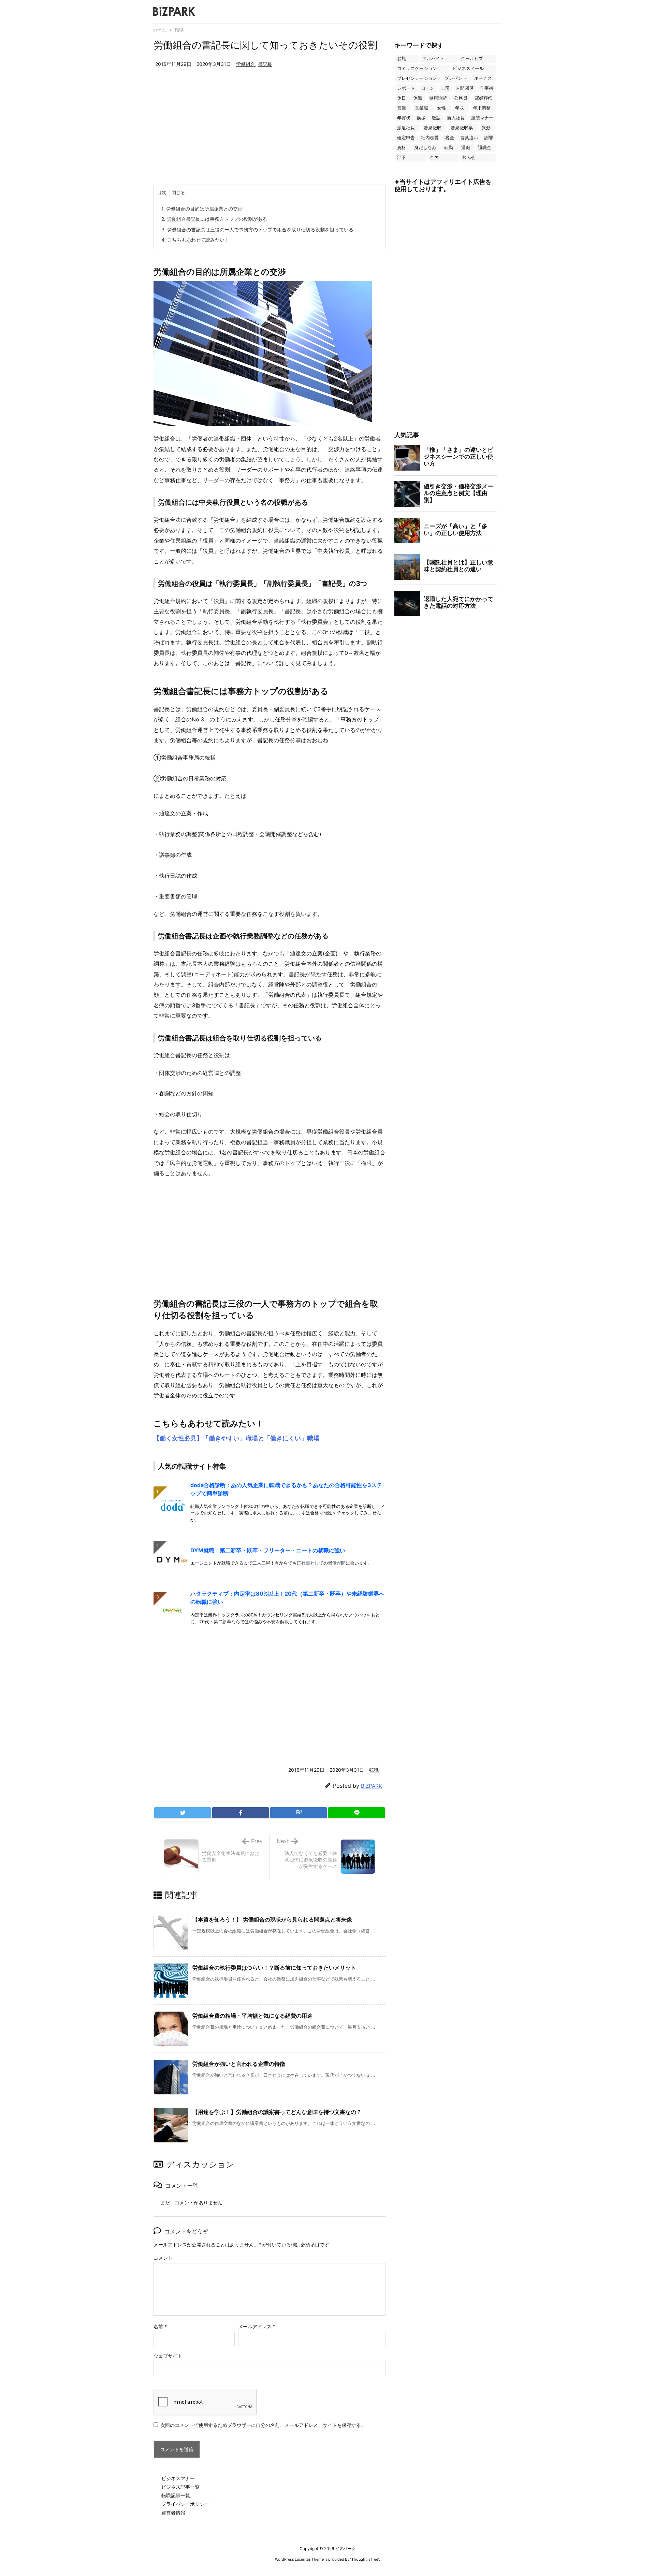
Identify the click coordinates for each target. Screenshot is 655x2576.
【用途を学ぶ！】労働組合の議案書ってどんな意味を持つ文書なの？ (277, 2112)
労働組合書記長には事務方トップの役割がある (214, 219)
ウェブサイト (168, 2356)
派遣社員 (406, 128)
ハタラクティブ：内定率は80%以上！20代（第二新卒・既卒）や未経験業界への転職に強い (287, 1598)
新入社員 (456, 118)
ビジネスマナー (178, 2478)
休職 (418, 98)
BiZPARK (372, 1786)
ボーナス (483, 78)
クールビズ (472, 59)
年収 (460, 108)
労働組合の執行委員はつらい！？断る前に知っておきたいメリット (274, 1968)
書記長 (265, 64)
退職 (466, 148)
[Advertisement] (270, 133)
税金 (450, 138)
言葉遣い (469, 138)
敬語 (436, 118)
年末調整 (482, 108)
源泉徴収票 (462, 128)
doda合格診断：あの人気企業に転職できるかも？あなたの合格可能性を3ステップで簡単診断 (286, 1489)
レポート (406, 88)
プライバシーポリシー (185, 2504)
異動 (486, 128)
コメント (163, 2258)
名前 (160, 2326)
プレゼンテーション (417, 78)
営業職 (421, 108)
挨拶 (421, 118)
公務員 (461, 98)
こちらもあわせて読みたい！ (195, 240)
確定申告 (406, 138)
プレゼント (456, 78)
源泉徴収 (433, 128)
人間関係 (465, 88)
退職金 (485, 148)
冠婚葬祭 (483, 98)
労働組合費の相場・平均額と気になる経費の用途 (252, 2016)
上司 (445, 88)
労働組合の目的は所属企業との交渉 (202, 209)
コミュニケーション (417, 68)
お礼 (402, 59)
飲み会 (469, 157)
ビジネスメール (468, 68)
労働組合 (246, 64)
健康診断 (438, 98)
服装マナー (482, 118)
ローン (428, 88)
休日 (402, 98)
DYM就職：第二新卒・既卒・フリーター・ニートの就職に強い (268, 1550)
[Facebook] (241, 1813)
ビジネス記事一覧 (180, 2487)
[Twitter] (183, 1813)
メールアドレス (257, 2326)
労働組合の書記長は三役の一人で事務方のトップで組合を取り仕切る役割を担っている (257, 229)
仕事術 (487, 88)
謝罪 (489, 138)
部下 (402, 157)
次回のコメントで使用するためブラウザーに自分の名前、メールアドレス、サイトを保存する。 (263, 2425)
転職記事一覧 (176, 2495)
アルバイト (433, 59)
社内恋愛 (430, 138)
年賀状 (404, 118)
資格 (402, 148)
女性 (441, 108)
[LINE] (356, 1813)
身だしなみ (425, 148)
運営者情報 (173, 2513)
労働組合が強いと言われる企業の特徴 (239, 2064)
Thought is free (365, 2559)
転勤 (449, 148)
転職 (179, 30)
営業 (402, 108)
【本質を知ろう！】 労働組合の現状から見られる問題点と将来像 (272, 1919)
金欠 (434, 157)
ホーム (159, 30)
